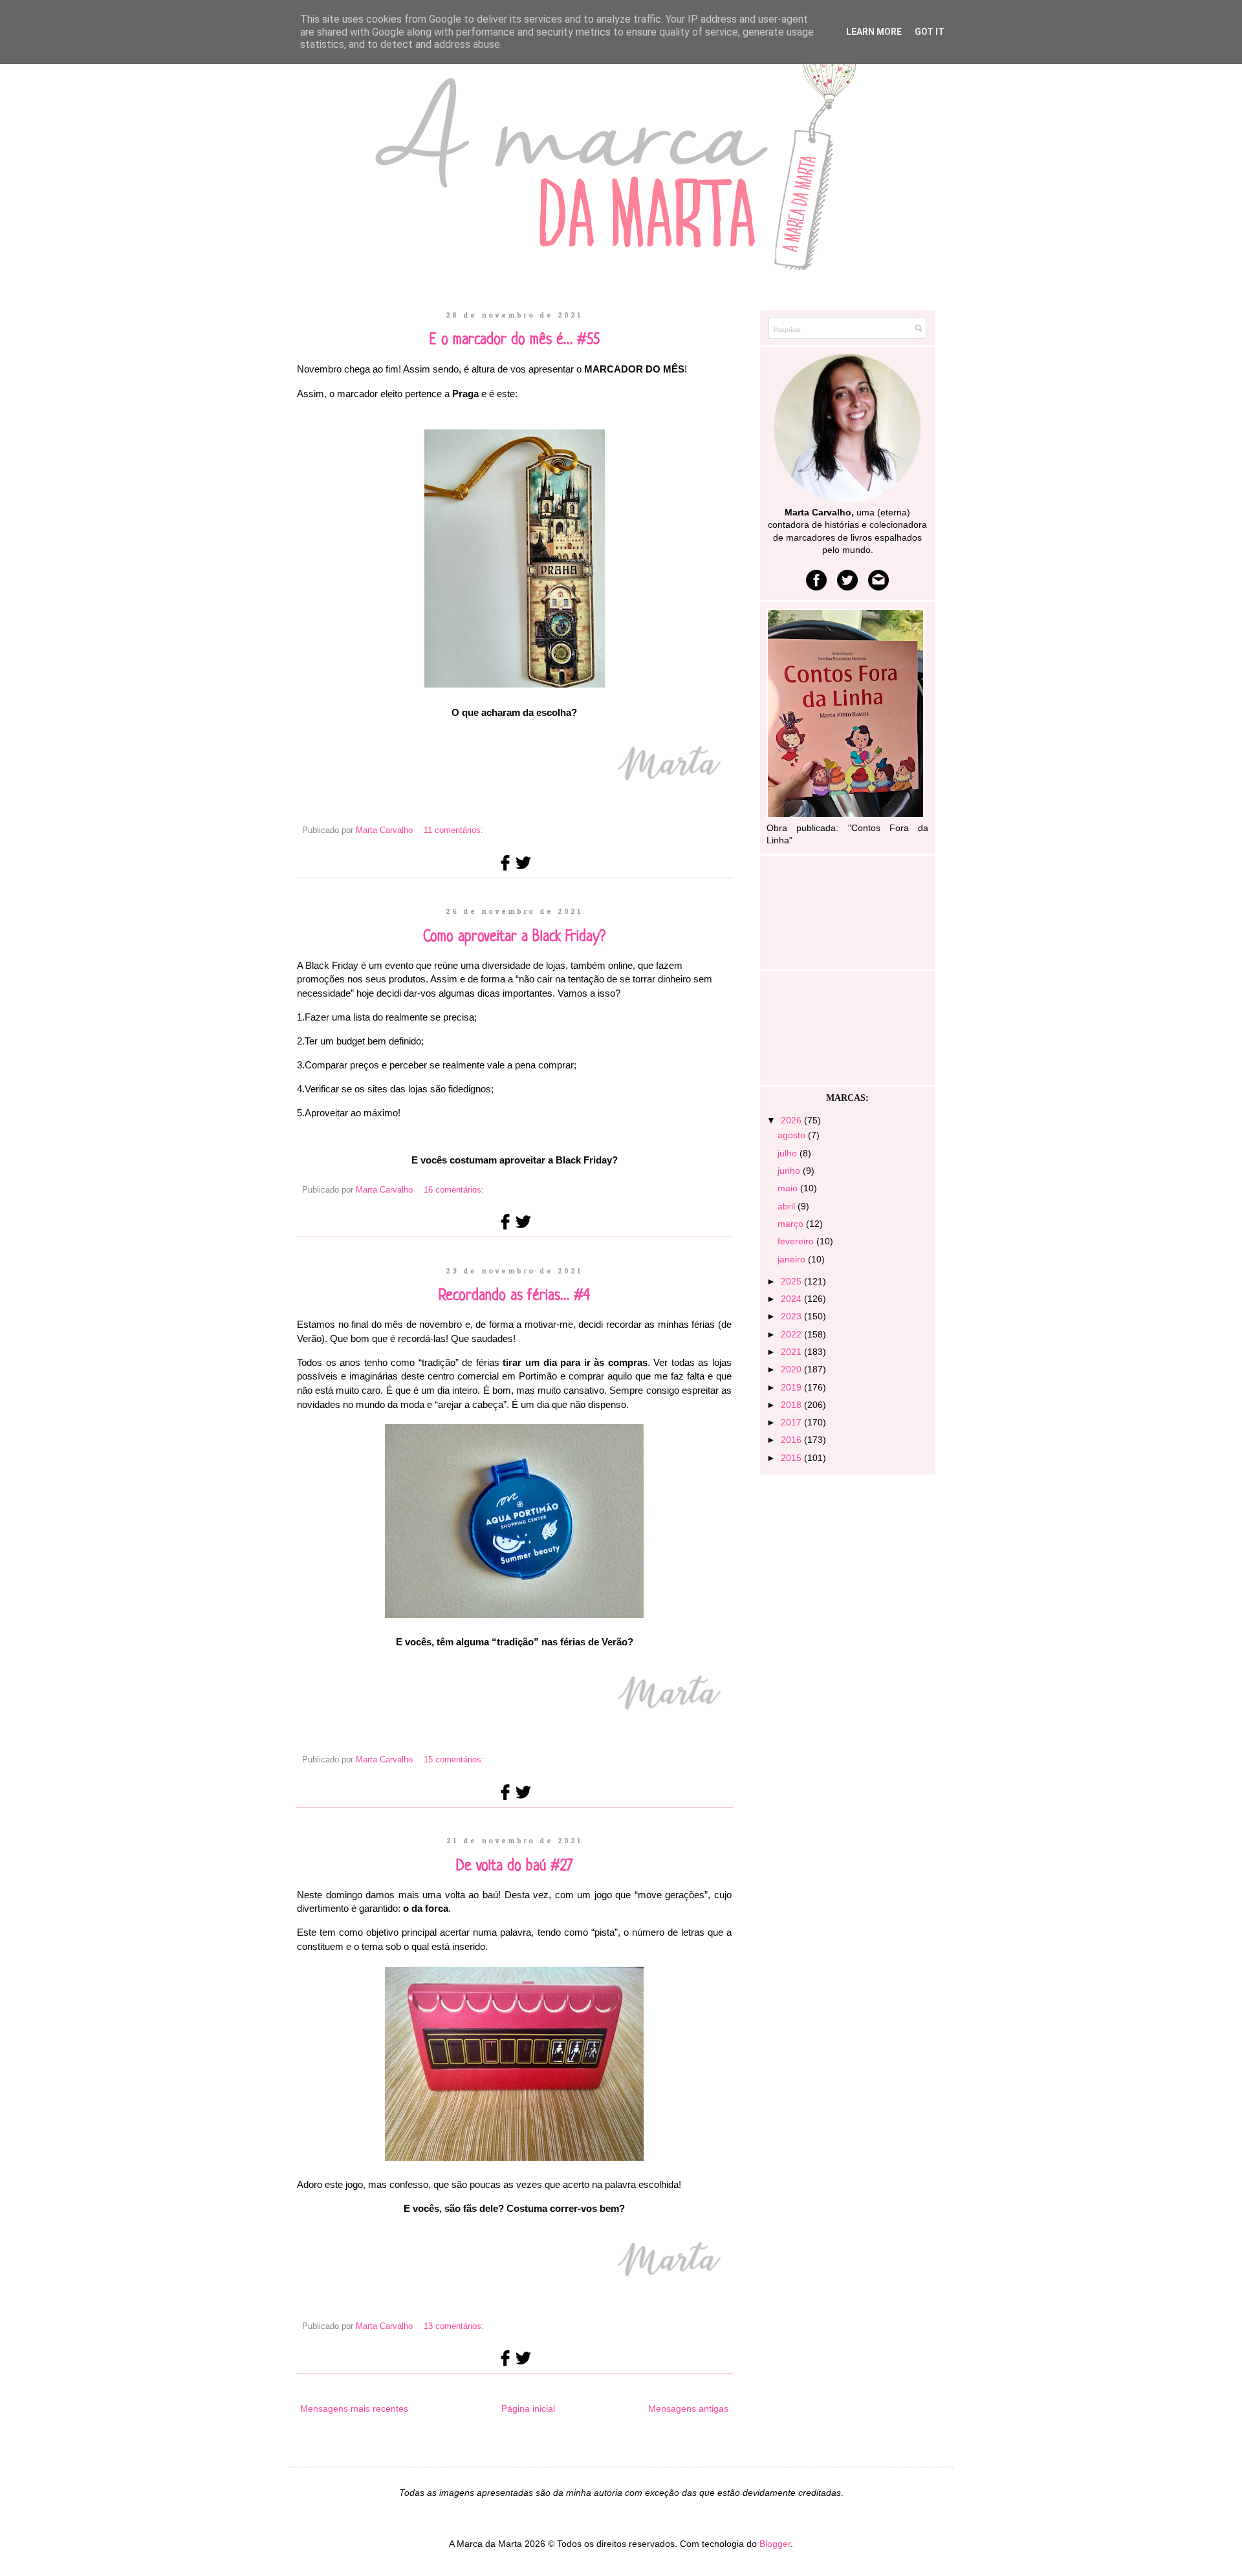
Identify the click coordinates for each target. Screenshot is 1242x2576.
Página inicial (528, 2408)
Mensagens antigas (688, 2408)
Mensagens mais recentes (354, 2408)
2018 (792, 1405)
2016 (792, 1440)
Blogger (775, 2544)
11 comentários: (453, 830)
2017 (792, 1422)
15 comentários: (454, 1760)
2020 (792, 1369)
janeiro (793, 1259)
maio (789, 1188)
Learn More (874, 32)
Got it (930, 32)
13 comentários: (454, 2326)
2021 (792, 1352)
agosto (793, 1135)
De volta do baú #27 (514, 1867)
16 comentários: (454, 1190)
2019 (792, 1387)
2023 (792, 1316)
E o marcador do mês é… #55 (515, 341)
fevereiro (797, 1241)
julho (789, 1153)
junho (790, 1171)
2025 (792, 1281)
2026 (792, 1120)
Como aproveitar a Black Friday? (514, 937)
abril (788, 1206)
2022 (792, 1334)
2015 (792, 1458)
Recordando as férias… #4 (514, 1296)
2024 (792, 1299)
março (792, 1224)
